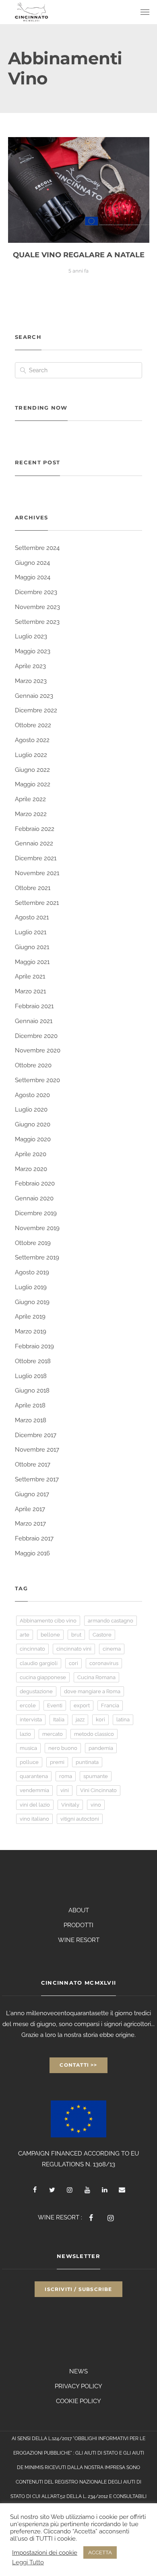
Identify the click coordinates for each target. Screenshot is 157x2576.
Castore (102, 1635)
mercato (53, 1734)
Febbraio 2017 (34, 1538)
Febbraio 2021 (34, 1006)
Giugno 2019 (32, 1302)
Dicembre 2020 (36, 1036)
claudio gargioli (39, 1663)
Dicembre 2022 (36, 710)
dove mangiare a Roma (92, 1691)
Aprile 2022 (30, 799)
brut (76, 1635)
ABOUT (79, 1910)
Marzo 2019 (31, 1331)
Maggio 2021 (32, 962)
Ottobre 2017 (33, 1464)
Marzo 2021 (30, 991)
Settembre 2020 (37, 1080)
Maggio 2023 (33, 651)
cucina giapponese (43, 1677)
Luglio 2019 (31, 1287)
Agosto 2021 (32, 917)
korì (100, 1720)
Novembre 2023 (37, 607)
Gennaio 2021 (34, 1021)
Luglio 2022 (31, 755)
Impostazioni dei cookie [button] (45, 2552)
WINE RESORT (79, 1940)
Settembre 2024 (37, 548)
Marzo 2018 (31, 1420)
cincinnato (32, 1649)
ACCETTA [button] (100, 2552)
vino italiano (34, 1819)
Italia (59, 1720)
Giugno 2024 (32, 563)
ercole (28, 1705)
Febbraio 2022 (35, 829)
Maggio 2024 (33, 577)
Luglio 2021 (31, 932)
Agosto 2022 (32, 740)
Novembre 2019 (37, 1228)
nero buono (63, 1748)
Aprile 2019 (30, 1317)
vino (96, 1805)
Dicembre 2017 (36, 1435)
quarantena (34, 1776)
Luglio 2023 (31, 636)
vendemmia (34, 1790)
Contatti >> (78, 2065)
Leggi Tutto (28, 2562)
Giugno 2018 (32, 1391)
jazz (80, 1720)
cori (73, 1663)
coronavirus (104, 1663)
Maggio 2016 (32, 1553)
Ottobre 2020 (33, 1065)
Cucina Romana (96, 1677)
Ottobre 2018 (33, 1361)
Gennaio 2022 (34, 843)
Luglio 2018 (31, 1376)
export (82, 1705)
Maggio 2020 (33, 1139)
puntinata (87, 1762)
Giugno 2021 (32, 947)
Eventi (55, 1705)
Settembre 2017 (37, 1479)
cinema (112, 1649)
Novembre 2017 (37, 1450)
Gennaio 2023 (34, 696)
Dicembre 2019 (36, 1213)
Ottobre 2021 (33, 888)
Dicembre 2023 (36, 592)
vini (65, 1790)
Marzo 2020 (31, 1169)
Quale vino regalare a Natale (79, 255)
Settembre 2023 (37, 622)
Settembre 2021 (37, 903)
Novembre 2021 (37, 873)
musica (28, 1748)
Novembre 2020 (38, 1050)
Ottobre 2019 (33, 1243)
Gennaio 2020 (34, 1198)
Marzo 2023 (31, 681)
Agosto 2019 (32, 1272)
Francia (110, 1705)
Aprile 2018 (30, 1405)
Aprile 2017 (30, 1509)
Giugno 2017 (32, 1494)
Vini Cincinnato (98, 1790)
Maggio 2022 (33, 784)
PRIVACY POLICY (78, 2386)
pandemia (101, 1748)
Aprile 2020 (31, 1154)
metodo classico (94, 1734)
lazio (25, 1734)
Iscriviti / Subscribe (78, 2289)
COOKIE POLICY (78, 2401)
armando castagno (111, 1621)
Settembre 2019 (37, 1257)
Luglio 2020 (31, 1110)
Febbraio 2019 (34, 1346)
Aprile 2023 (30, 666)
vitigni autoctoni (80, 1819)
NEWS (78, 2371)
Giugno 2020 (33, 1124)
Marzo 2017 (30, 1524)
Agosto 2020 (32, 1095)
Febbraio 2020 (35, 1183)
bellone (50, 1635)
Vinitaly (70, 1805)
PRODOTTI (78, 1925)
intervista (31, 1720)
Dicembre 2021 (36, 858)
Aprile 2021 (30, 976)
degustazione (36, 1691)
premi (57, 1762)
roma (66, 1776)
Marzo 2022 (31, 814)
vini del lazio (35, 1805)
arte (25, 1635)
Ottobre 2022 (33, 725)
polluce (29, 1762)
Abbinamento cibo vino (48, 1621)
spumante (96, 1776)
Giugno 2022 (32, 770)
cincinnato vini (74, 1649)
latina (123, 1720)
